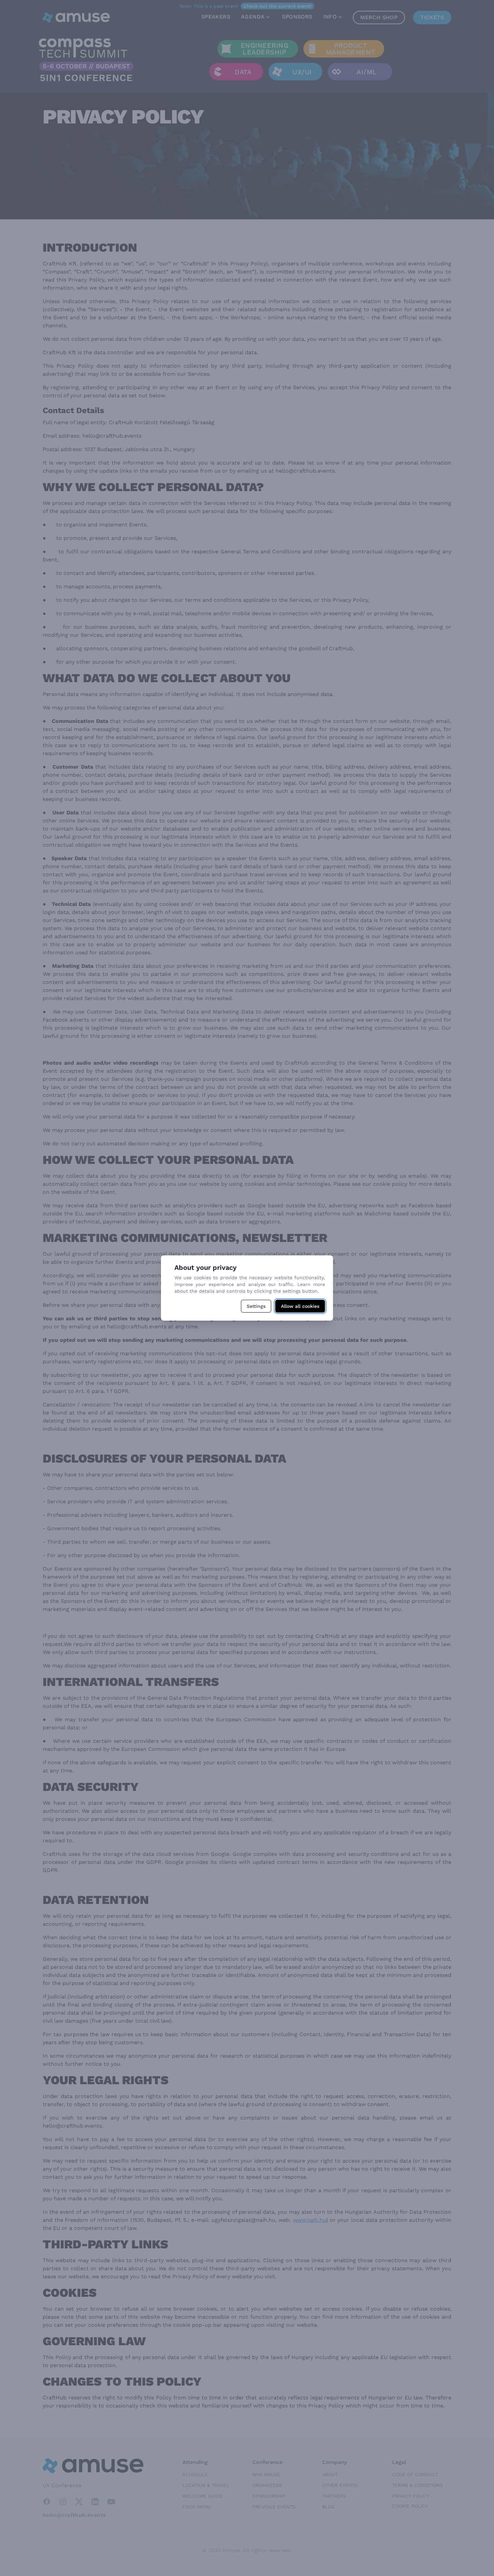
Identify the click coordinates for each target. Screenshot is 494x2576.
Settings (256, 1306)
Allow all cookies (300, 1306)
